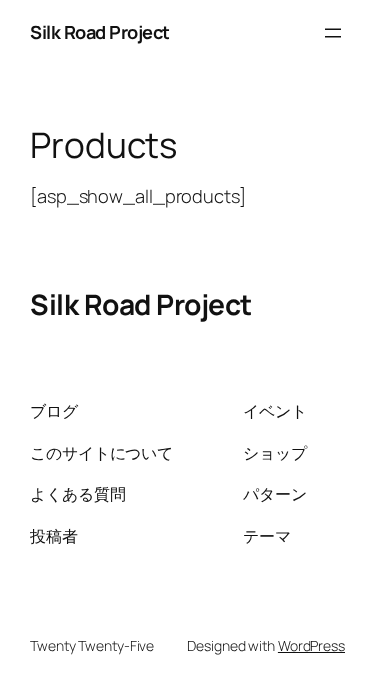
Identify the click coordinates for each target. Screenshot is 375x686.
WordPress (311, 645)
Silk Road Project (100, 32)
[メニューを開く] (333, 33)
